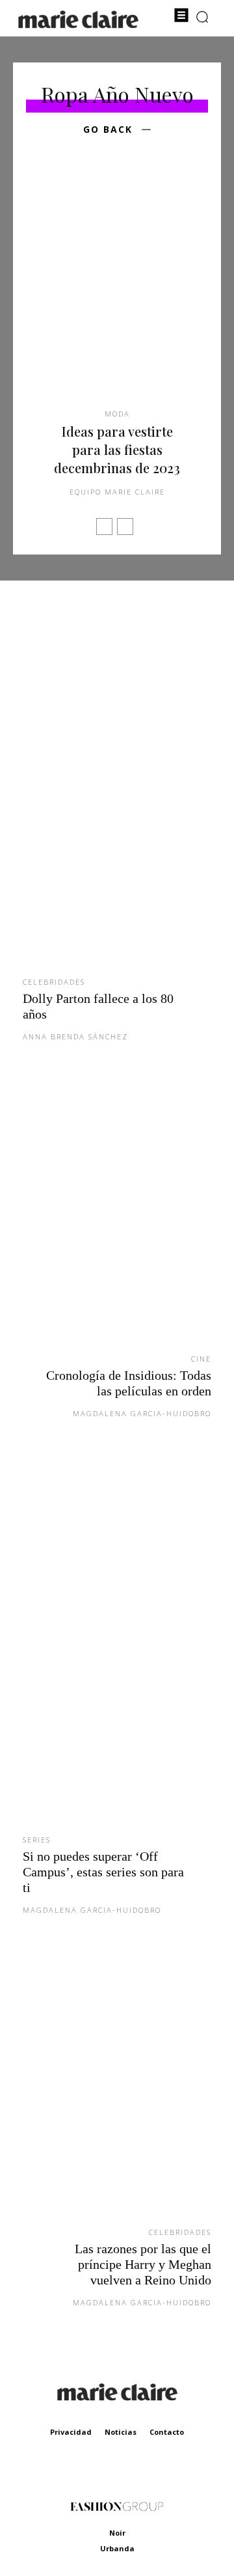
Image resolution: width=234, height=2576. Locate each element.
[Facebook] (102, 2471)
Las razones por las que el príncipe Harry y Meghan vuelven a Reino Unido (143, 2264)
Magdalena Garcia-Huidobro (142, 1413)
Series (37, 1840)
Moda (117, 414)
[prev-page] (104, 527)
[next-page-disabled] (125, 527)
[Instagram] (132, 2471)
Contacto (167, 2432)
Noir (117, 2533)
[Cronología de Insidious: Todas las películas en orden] (117, 1218)
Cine (201, 1359)
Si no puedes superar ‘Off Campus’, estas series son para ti (103, 1872)
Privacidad (71, 2432)
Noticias (121, 2432)
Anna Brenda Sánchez (75, 1036)
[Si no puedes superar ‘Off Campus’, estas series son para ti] (117, 1647)
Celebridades (54, 982)
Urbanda (117, 2548)
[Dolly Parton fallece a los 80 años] (117, 789)
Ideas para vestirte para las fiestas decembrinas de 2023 (117, 449)
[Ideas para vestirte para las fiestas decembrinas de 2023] (117, 292)
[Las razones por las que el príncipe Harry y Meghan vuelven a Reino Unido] (117, 2091)
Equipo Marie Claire (117, 492)
